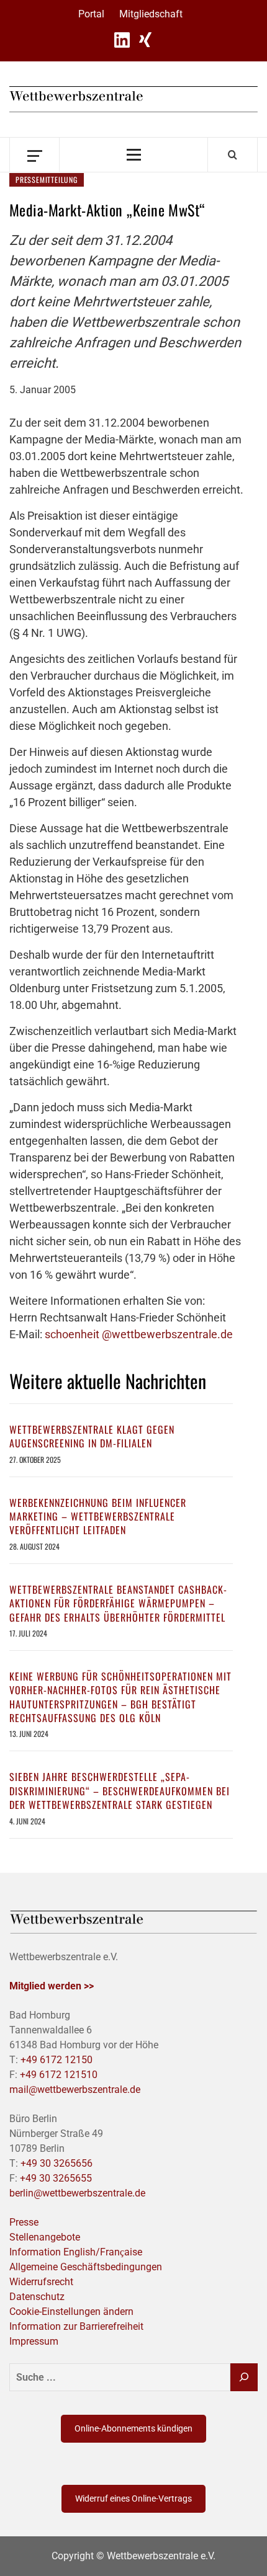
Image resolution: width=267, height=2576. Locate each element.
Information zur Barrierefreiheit (76, 2326)
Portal (91, 14)
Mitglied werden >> (52, 1986)
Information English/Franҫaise (76, 2252)
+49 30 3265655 (56, 2178)
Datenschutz (37, 2297)
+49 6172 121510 (59, 2075)
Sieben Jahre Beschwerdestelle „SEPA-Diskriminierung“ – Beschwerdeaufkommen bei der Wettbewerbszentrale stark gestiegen (120, 1791)
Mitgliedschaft (151, 14)
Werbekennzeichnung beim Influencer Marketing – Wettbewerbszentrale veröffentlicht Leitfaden (98, 1517)
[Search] (233, 154)
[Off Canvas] (34, 155)
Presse (24, 2222)
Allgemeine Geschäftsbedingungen (86, 2267)
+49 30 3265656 (57, 2163)
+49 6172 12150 (57, 2060)
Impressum (34, 2341)
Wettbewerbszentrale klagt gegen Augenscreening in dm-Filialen (92, 1436)
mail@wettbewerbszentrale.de (75, 2090)
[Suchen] (244, 2377)
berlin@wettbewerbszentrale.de (77, 2193)
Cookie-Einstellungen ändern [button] (71, 2312)
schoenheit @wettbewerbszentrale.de (139, 1334)
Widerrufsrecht (41, 2282)
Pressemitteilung (47, 180)
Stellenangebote (45, 2237)
